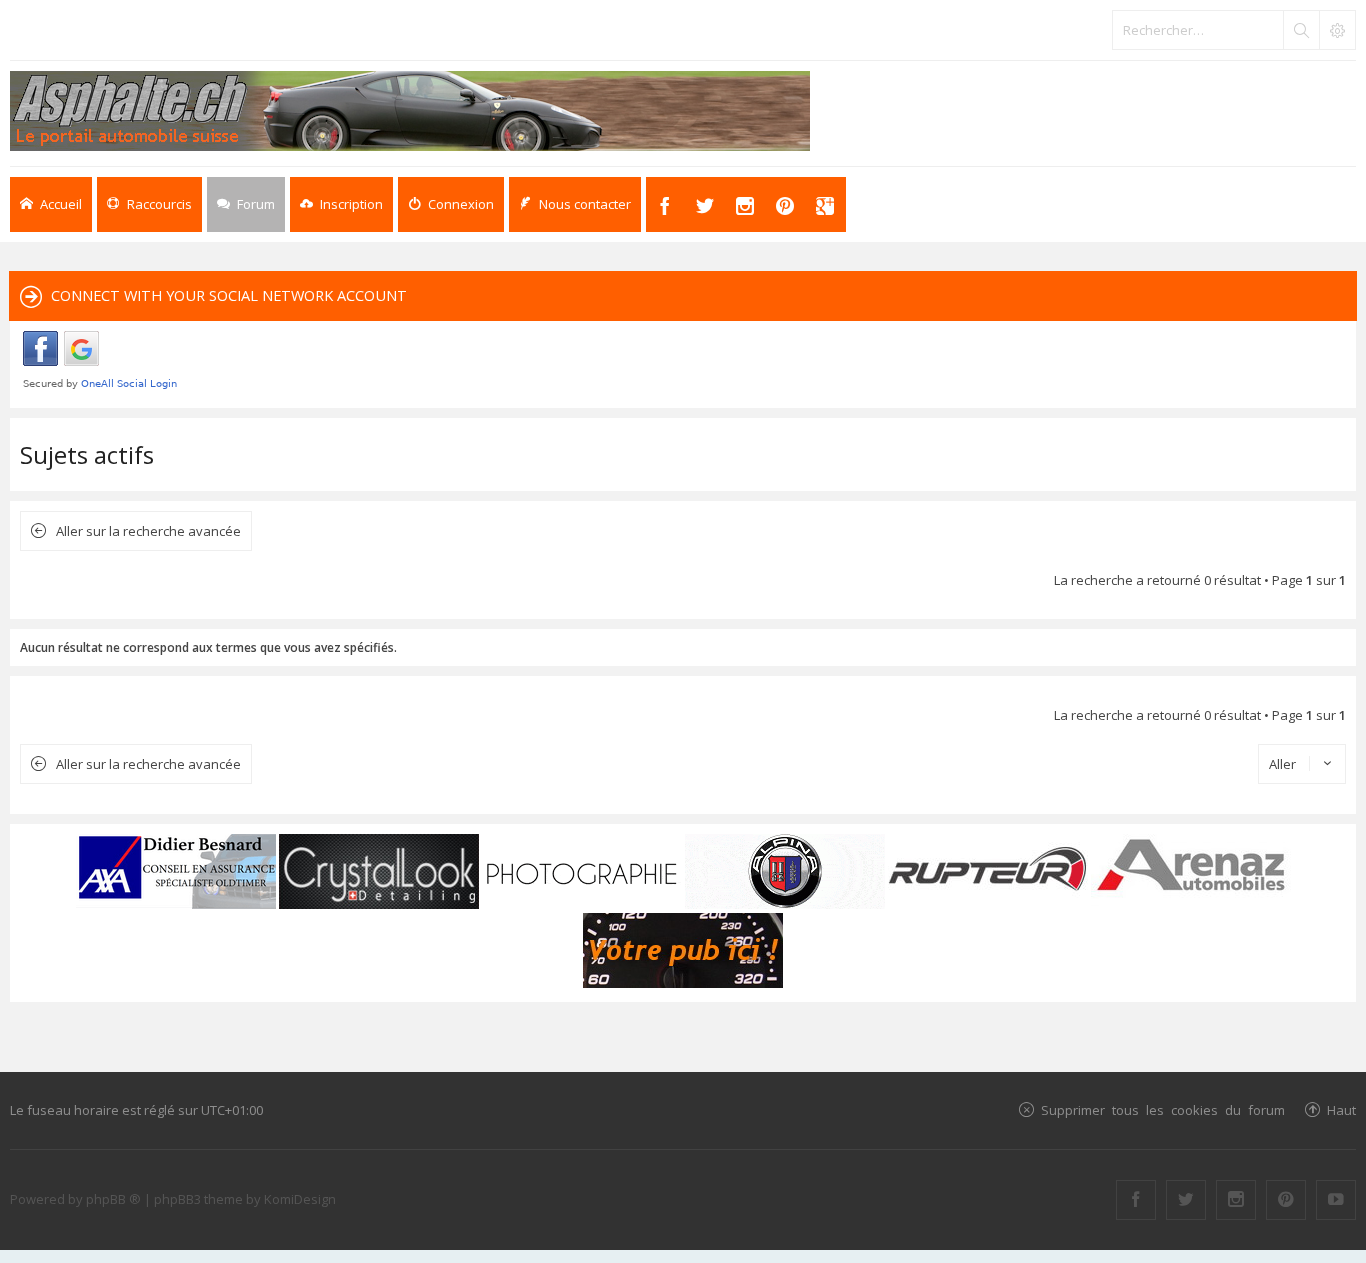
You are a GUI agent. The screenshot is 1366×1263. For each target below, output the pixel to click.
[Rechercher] (1301, 30)
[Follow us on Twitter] (1186, 1200)
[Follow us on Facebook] (1136, 1200)
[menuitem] (341, 204)
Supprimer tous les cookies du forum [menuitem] (1163, 1109)
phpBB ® (113, 1199)
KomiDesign (300, 1199)
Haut (1341, 1109)
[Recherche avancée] (1337, 30)
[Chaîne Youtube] (1336, 1200)
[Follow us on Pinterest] (1286, 1200)
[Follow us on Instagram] (1236, 1200)
